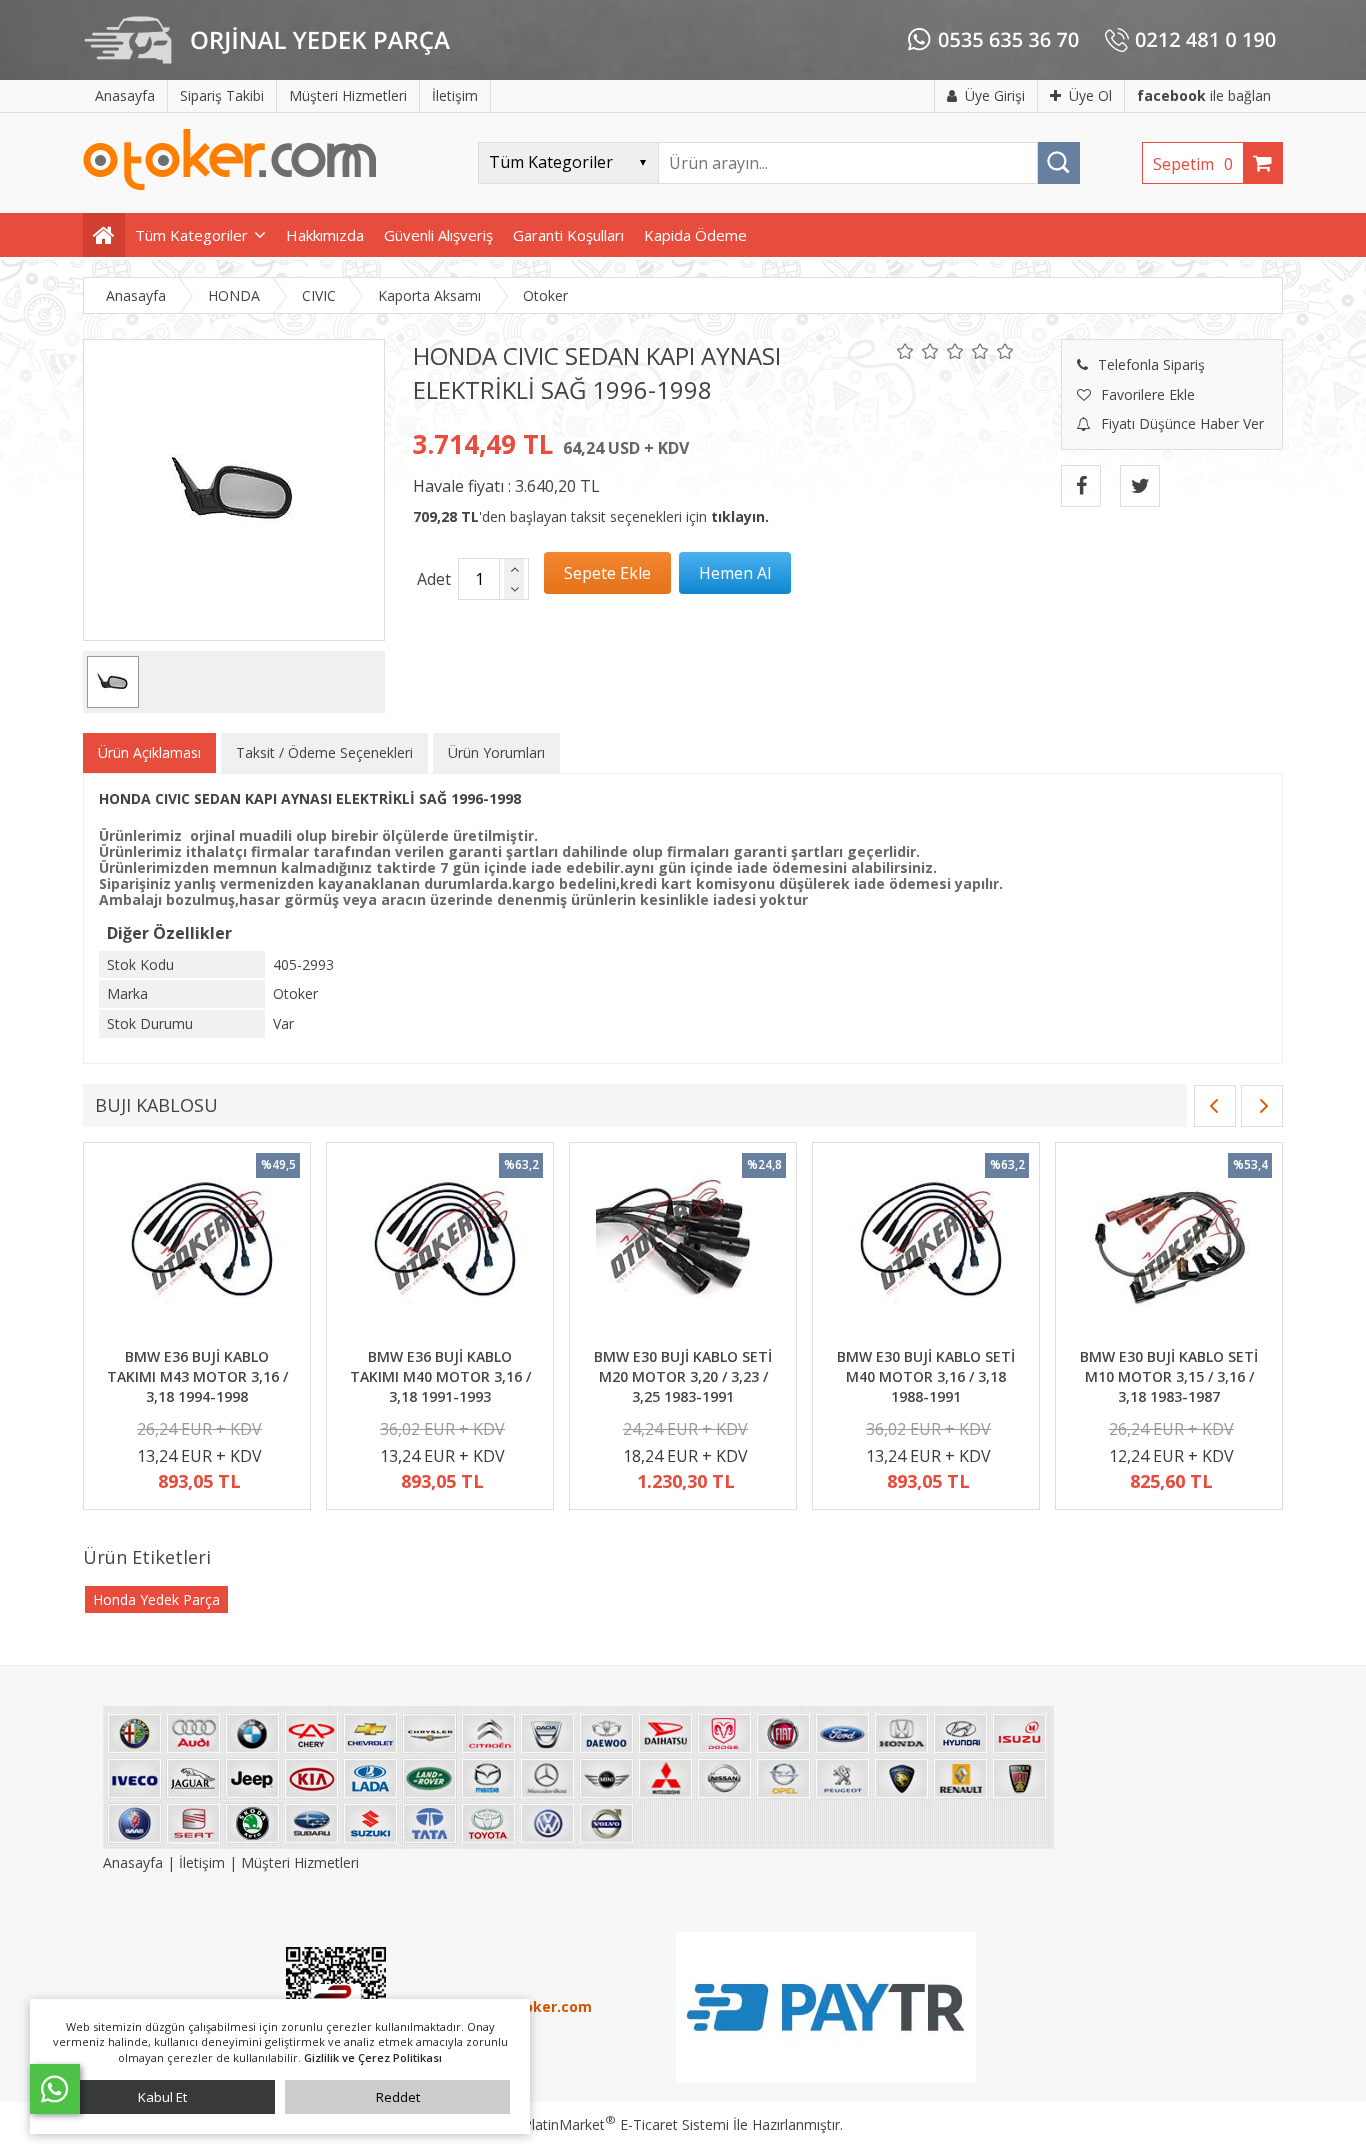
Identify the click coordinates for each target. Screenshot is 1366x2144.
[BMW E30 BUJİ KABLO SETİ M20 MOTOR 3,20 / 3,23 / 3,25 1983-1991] (683, 1248)
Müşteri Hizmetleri (300, 1862)
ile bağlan (1204, 95)
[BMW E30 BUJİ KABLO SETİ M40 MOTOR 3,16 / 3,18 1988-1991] (926, 1248)
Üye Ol (1090, 95)
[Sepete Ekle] (607, 573)
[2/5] (918, 351)
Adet (434, 579)
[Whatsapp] (55, 2089)
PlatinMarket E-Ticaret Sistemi (626, 2124)
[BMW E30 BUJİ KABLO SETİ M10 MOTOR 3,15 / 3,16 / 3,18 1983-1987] (1169, 1248)
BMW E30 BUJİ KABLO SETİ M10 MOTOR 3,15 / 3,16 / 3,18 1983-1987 (1169, 1376)
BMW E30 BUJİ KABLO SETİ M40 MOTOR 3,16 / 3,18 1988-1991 (926, 1376)
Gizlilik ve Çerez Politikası (373, 2057)
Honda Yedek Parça (156, 1599)
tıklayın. (740, 516)
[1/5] (905, 351)
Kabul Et (162, 2097)
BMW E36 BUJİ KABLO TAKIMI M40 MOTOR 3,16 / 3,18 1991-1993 (440, 1376)
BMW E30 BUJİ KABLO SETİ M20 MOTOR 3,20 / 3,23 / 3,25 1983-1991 (683, 1376)
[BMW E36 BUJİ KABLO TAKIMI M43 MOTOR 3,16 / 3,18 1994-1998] (197, 1248)
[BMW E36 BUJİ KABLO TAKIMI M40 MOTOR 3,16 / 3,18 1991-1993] (440, 1248)
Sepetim (1193, 164)
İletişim (202, 1862)
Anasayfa (135, 1862)
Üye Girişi (995, 95)
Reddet (398, 2097)
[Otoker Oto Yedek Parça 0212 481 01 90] (230, 185)
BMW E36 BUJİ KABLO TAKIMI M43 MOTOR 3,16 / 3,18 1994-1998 (197, 1376)
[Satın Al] (735, 573)
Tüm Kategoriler (191, 235)
